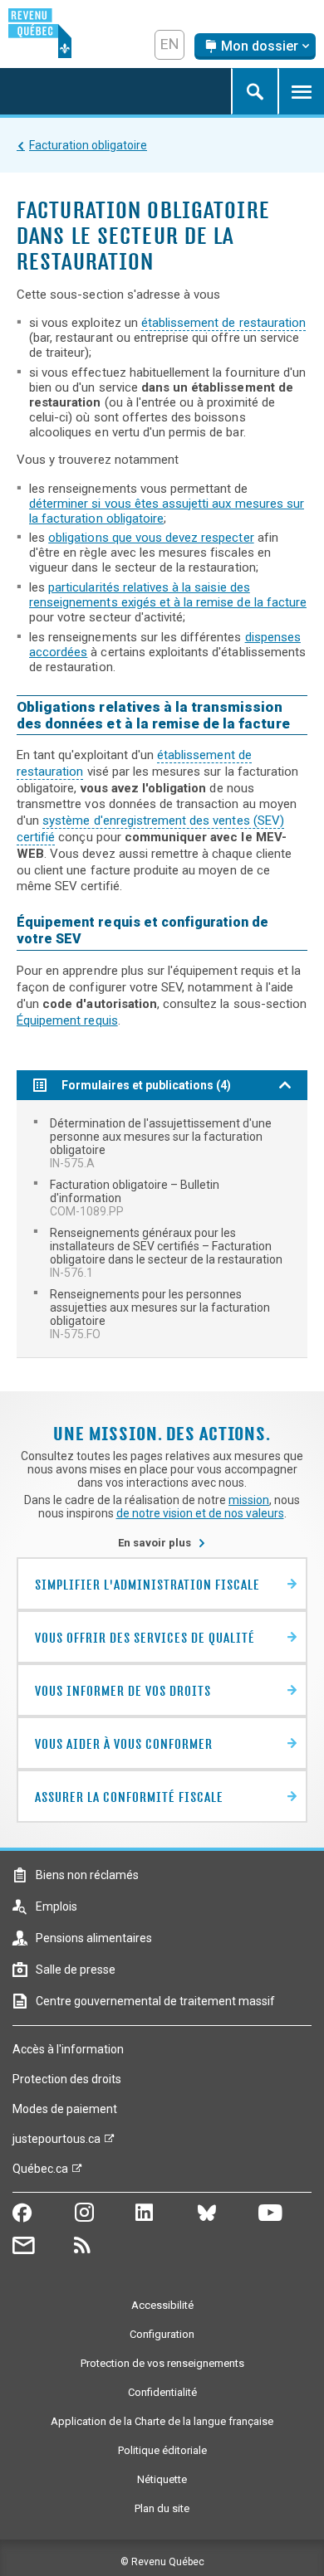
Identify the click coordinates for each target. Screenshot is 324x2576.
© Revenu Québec (162, 2562)
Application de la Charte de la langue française (162, 2421)
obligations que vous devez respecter (151, 538)
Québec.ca (40, 2173)
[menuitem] (162, 1143)
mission (249, 1500)
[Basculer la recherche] (254, 91)
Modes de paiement (65, 2109)
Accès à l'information (68, 2049)
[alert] (255, 46)
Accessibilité (162, 2305)
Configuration (162, 2334)
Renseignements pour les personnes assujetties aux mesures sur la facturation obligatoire (160, 1314)
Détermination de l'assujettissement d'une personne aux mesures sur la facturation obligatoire (161, 1143)
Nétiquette (162, 2479)
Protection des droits (67, 2079)
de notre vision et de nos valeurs (200, 1513)
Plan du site (162, 2508)
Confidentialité (162, 2392)
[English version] (169, 45)
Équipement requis (67, 1020)
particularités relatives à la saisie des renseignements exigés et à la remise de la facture (168, 595)
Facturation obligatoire (88, 145)
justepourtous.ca (56, 2143)
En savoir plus (162, 1543)
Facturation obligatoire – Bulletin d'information (135, 1198)
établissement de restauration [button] (223, 323)
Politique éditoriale (162, 2450)
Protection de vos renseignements (162, 2363)
